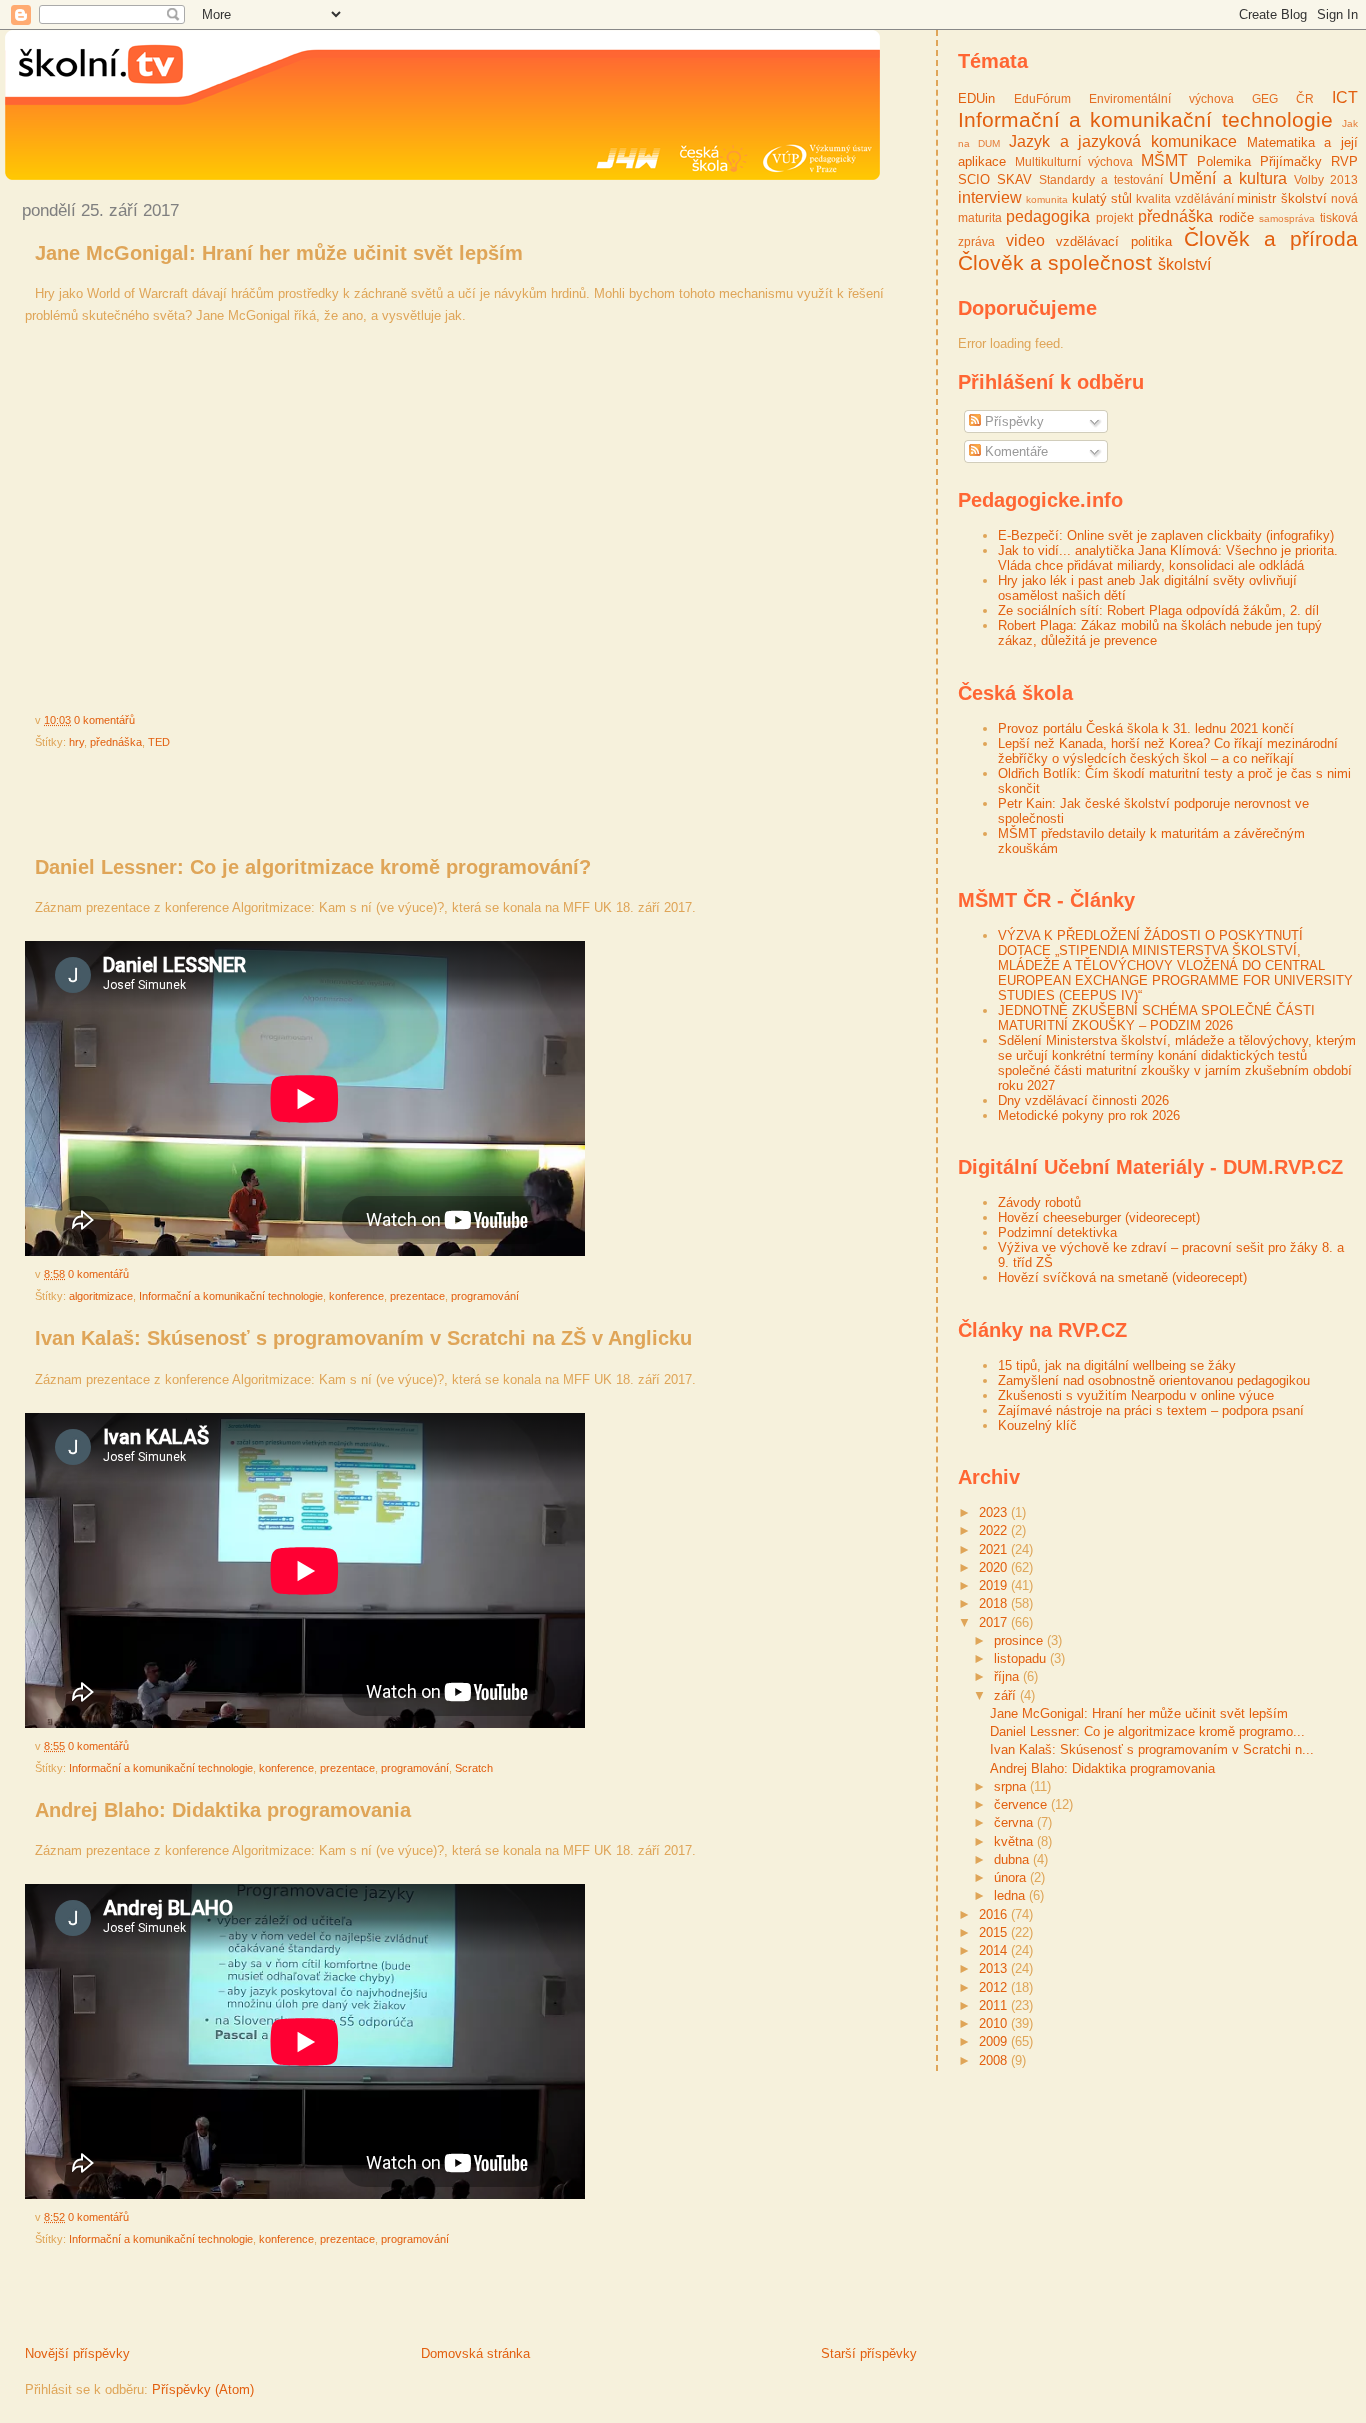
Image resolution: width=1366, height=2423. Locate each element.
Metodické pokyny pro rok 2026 (1089, 1115)
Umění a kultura (1228, 178)
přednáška (116, 742)
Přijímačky (1291, 161)
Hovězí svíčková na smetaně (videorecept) (1122, 1277)
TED (159, 742)
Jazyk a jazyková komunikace (1123, 141)
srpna (1012, 1786)
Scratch (474, 1768)
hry (76, 742)
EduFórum (1042, 98)
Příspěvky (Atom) (203, 2389)
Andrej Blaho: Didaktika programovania (223, 1810)
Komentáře (1014, 451)
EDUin (976, 98)
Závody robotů (1039, 1202)
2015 (995, 1932)
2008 (995, 2060)
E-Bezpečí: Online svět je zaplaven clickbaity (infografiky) (1166, 535)
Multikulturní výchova (1074, 161)
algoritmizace (101, 1296)
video (1025, 240)
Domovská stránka (475, 2353)
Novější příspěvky (77, 2353)
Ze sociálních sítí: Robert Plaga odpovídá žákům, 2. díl (1158, 610)
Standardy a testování (1101, 179)
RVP (1344, 161)
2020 (995, 1567)
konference (356, 1296)
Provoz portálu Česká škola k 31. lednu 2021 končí (1146, 728)
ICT (1345, 97)
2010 (995, 2023)
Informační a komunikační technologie (231, 1296)
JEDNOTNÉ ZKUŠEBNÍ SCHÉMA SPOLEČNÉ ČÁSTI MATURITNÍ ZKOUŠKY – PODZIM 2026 (1156, 1018)
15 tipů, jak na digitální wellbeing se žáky (1117, 1365)
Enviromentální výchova (1161, 98)
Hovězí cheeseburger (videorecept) (1099, 1217)
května (1015, 1841)
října (1008, 1676)
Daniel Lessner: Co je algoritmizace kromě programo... (1147, 1731)
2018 (995, 1603)
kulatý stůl (1102, 198)
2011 (995, 2005)
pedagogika (1048, 216)
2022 (995, 1530)
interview (990, 197)
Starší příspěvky (869, 2353)
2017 (995, 1622)
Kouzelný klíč (1037, 1425)
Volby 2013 (1326, 179)
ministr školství (1281, 198)
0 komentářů (104, 720)
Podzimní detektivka (1057, 1232)
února (1012, 1877)
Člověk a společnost (1055, 262)
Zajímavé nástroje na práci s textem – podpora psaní (1151, 1410)
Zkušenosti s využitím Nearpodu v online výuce (1136, 1395)
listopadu (1022, 1658)
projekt (1114, 217)
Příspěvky (1012, 421)
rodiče (1236, 217)
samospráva (1287, 218)
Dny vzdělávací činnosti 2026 (1083, 1100)
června (1015, 1822)
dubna (1013, 1859)
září (1007, 1695)
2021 (995, 1549)
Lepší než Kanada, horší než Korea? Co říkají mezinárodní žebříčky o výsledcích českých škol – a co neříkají (1168, 751)
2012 (995, 1987)
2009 (995, 2041)
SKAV (1014, 179)
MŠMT (1164, 160)
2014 (995, 1950)
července (1022, 1804)
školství (1184, 264)
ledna (1011, 1895)
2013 (995, 1968)
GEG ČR (1283, 98)
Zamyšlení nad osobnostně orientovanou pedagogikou (1154, 1380)
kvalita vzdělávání (1184, 198)
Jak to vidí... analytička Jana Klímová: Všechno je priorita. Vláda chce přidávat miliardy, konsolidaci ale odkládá (1168, 558)
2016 (995, 1914)
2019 (995, 1585)
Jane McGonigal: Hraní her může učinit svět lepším (279, 253)
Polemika (1224, 161)
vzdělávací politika (1114, 241)
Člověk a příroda (1271, 238)
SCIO (974, 179)
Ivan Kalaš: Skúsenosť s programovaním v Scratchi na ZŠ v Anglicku (363, 1338)
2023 (995, 1512)
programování (485, 1296)
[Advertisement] (239, 803)
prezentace (417, 1296)
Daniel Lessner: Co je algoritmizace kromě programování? (313, 867)
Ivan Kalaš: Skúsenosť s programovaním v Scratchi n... (1152, 1749)
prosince (1020, 1640)
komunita (1047, 199)
